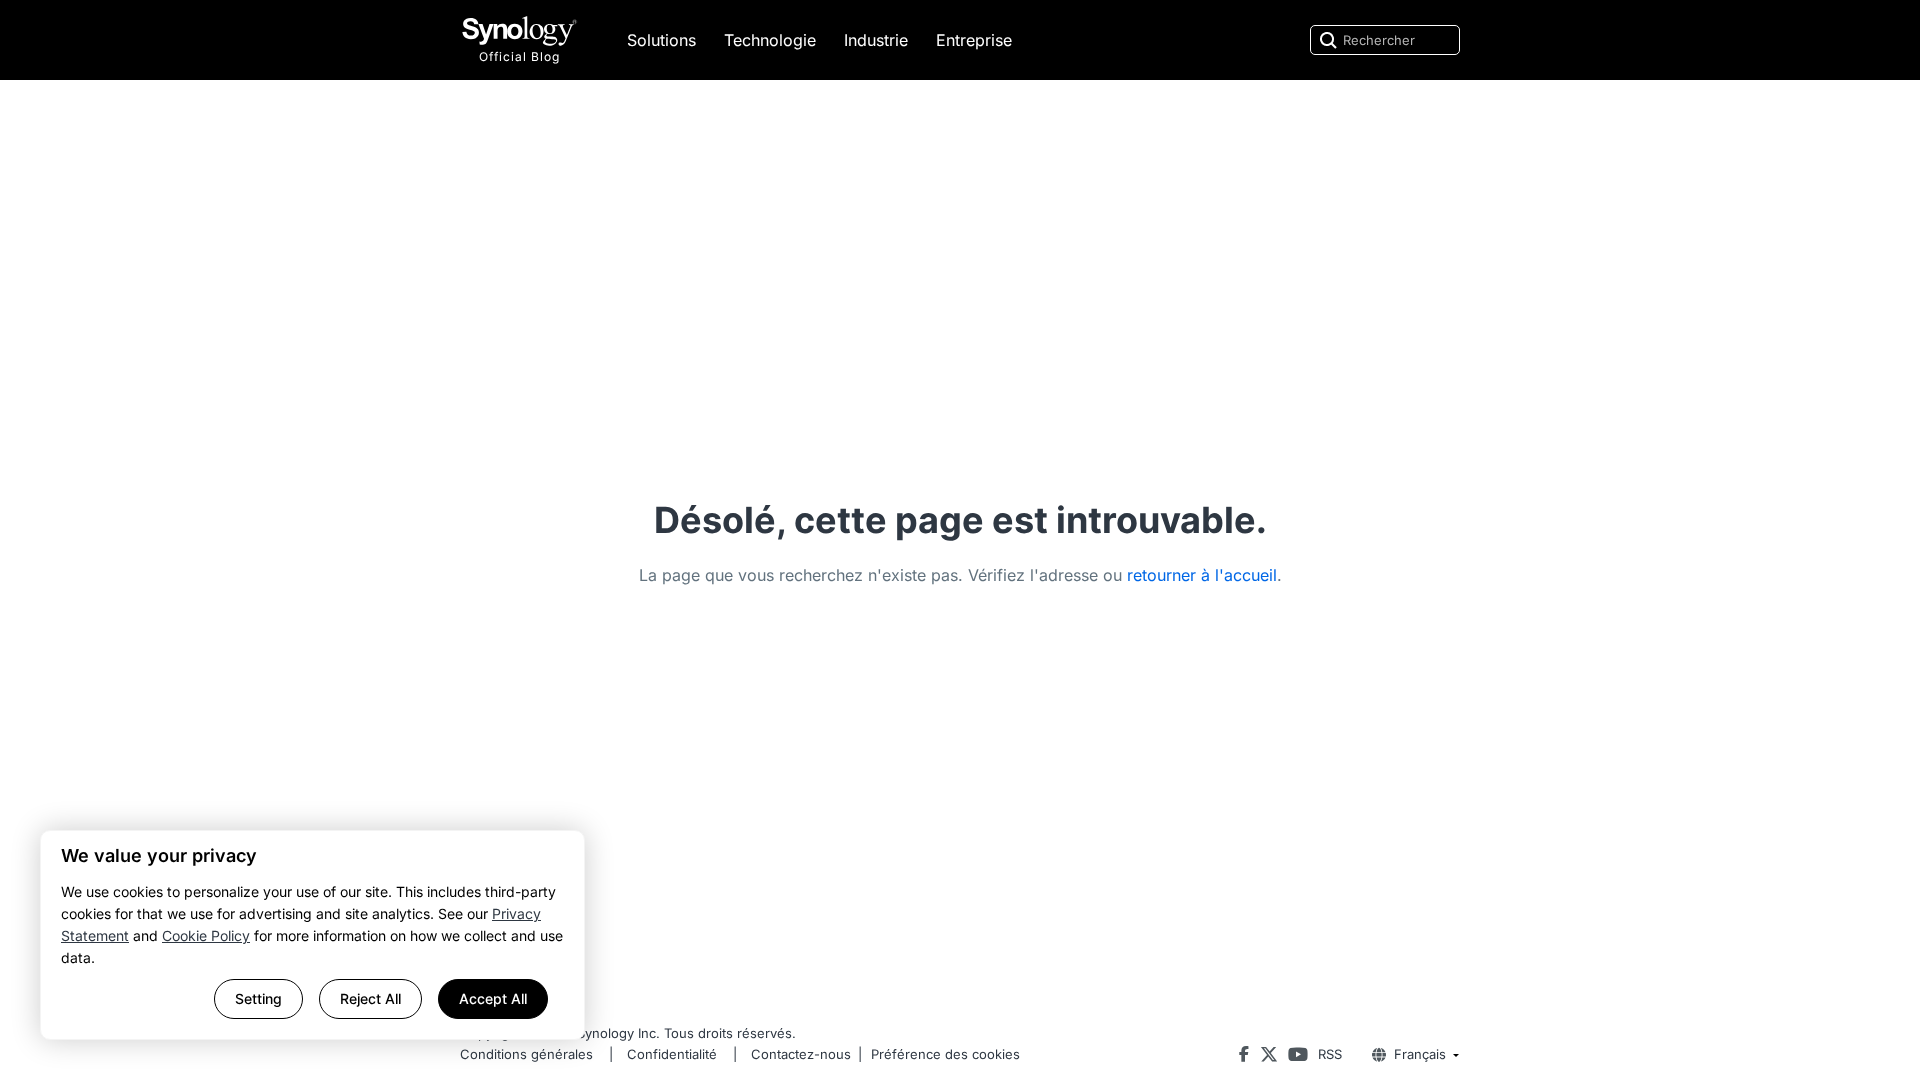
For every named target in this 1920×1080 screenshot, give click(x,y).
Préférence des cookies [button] (945, 1054)
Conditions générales (526, 1054)
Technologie (770, 40)
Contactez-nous (801, 1054)
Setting (258, 998)
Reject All (370, 998)
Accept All (493, 998)
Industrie (876, 40)
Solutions (661, 40)
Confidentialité (672, 1054)
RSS (1330, 1054)
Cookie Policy (206, 935)
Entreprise (974, 40)
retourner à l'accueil (1202, 575)
